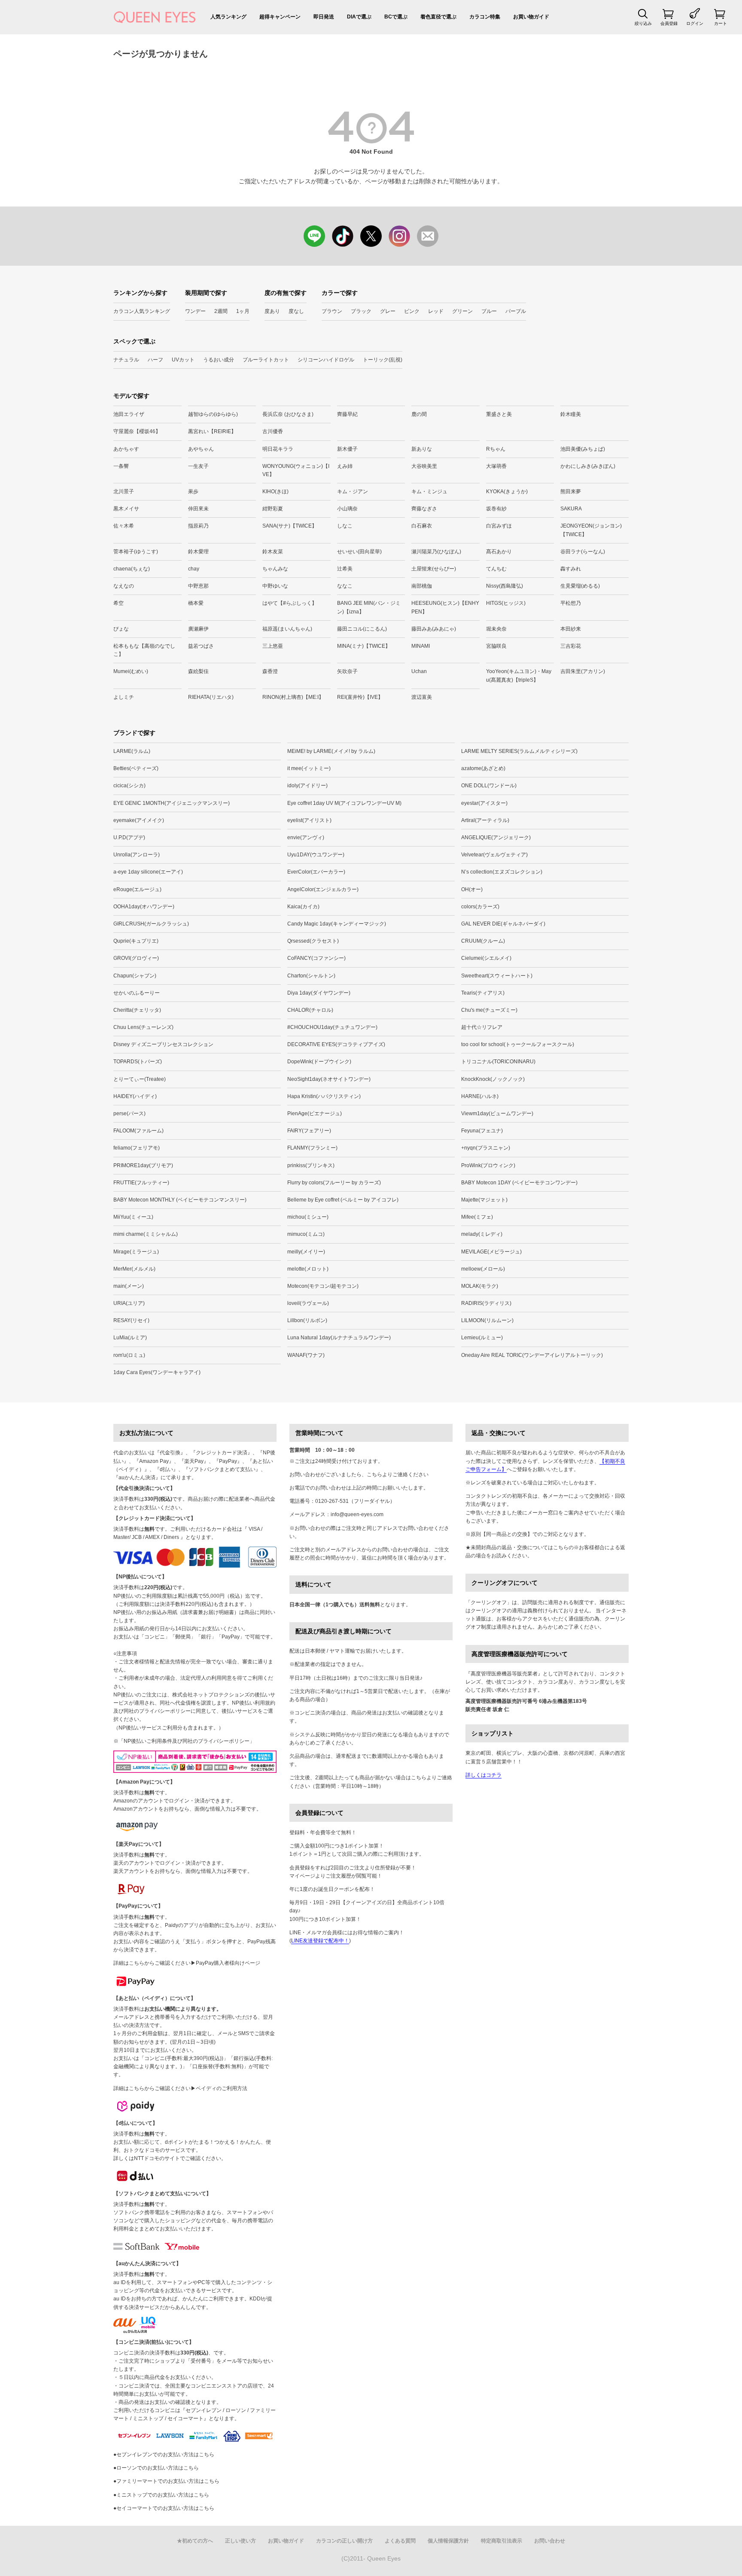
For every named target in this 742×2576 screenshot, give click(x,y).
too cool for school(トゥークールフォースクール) (518, 1044)
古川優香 (273, 431)
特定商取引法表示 (502, 2541)
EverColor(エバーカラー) (316, 872)
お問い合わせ (550, 2541)
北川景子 (124, 492)
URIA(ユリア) (129, 1303)
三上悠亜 (273, 646)
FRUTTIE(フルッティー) (141, 1183)
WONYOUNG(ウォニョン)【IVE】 (296, 470)
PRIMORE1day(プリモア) (143, 1165)
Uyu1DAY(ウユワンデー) (316, 855)
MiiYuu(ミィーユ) (133, 1217)
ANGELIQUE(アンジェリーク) (496, 837)
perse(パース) (129, 1114)
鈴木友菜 (273, 552)
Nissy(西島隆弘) (505, 586)
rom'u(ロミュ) (129, 1355)
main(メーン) (129, 1286)
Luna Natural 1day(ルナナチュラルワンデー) (339, 1338)
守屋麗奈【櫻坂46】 (137, 431)
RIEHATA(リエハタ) (211, 697)
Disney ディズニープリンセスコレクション (163, 1044)
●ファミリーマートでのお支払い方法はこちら (166, 2481)
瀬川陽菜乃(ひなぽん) (436, 552)
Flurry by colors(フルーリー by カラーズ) (334, 1183)
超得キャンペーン (280, 17)
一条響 (121, 466)
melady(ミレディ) (482, 1234)
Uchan (419, 671)
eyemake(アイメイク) (139, 820)
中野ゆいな (275, 586)
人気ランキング (228, 17)
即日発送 (324, 17)
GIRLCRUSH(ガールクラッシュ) (151, 924)
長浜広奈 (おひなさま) (288, 414)
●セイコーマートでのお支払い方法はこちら (164, 2508)
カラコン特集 (485, 17)
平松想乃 (571, 603)
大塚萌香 (496, 466)
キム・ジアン (353, 492)
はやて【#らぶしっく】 (290, 603)
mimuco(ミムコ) (306, 1234)
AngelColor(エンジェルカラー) (323, 889)
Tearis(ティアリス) (483, 993)
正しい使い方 (240, 2541)
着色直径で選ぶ (438, 17)
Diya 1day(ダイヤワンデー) (319, 993)
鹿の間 (419, 414)
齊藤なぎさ (424, 509)
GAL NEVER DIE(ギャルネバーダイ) (503, 924)
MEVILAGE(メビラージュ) (491, 1252)
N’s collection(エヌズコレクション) (502, 872)
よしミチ (124, 697)
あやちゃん (201, 449)
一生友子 (198, 466)
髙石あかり (499, 552)
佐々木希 (124, 526)
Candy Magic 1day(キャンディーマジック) (337, 924)
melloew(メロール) (483, 1269)
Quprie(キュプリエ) (136, 941)
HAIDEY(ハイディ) (135, 1096)
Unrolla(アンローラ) (137, 855)
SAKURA (571, 509)
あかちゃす (126, 449)
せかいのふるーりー (137, 993)
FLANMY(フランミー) (312, 1148)
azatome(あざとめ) (483, 768)
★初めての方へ (195, 2541)
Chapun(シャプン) (135, 976)
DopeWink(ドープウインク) (319, 1062)
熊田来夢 (571, 492)
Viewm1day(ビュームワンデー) (497, 1114)
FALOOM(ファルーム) (138, 1131)
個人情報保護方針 (448, 2541)
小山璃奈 (347, 509)
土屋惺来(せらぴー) (434, 569)
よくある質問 (400, 2541)
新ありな (422, 449)
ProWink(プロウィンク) (488, 1165)
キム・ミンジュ (429, 492)
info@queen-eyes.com (357, 1514)
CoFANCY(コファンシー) (316, 958)
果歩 (193, 492)
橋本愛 (196, 603)
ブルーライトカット (266, 360)
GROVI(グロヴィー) (136, 958)
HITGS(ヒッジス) (506, 603)
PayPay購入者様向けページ (228, 1963)
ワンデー (195, 311)
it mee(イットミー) (309, 768)
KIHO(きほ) (275, 492)
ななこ (345, 586)
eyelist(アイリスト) (309, 820)
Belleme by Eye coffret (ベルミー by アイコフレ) (343, 1200)
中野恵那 (198, 586)
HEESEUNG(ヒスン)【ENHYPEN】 (445, 607)
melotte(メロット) (308, 1269)
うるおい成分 (219, 360)
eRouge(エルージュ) (137, 889)
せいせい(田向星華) (359, 552)
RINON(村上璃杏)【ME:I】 (293, 697)
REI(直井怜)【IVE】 (360, 697)
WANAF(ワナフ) (306, 1355)
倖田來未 (198, 509)
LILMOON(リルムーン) (487, 1320)
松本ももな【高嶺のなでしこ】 (144, 650)
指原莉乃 (198, 526)
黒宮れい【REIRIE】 (212, 431)
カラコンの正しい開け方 (344, 2541)
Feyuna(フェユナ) (482, 1131)
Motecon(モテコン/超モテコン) (323, 1286)
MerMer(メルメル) (134, 1269)
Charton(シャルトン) (311, 976)
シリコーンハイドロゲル (326, 360)
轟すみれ (571, 569)
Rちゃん (496, 449)
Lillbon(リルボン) (307, 1320)
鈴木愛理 (198, 552)
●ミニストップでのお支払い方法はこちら (161, 2495)
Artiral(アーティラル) (485, 820)
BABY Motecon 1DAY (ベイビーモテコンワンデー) (519, 1183)
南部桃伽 (422, 586)
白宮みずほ (499, 526)
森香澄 (270, 671)
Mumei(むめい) (131, 671)
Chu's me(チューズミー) (489, 1010)
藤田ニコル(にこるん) (362, 629)
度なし (296, 311)
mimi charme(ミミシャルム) (146, 1234)
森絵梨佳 (198, 671)
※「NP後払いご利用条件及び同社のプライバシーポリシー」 (184, 1741)
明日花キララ (278, 449)
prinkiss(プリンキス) (311, 1165)
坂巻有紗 (496, 509)
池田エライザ (129, 414)
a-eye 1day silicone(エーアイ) (148, 872)
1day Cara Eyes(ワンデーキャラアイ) (157, 1372)
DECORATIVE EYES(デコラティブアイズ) (336, 1044)
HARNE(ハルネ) (480, 1096)
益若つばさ (201, 646)
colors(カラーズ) (480, 907)
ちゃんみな (275, 569)
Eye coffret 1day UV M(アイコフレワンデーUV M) (344, 803)
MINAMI (421, 646)
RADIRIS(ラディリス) (486, 1303)
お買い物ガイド (531, 17)
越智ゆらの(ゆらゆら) (213, 414)
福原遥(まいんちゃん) (287, 629)
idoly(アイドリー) (307, 786)
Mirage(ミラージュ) (136, 1252)
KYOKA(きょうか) (507, 492)
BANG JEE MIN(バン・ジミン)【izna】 (369, 607)
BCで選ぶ (396, 17)
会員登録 (669, 23)
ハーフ (155, 360)
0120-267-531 (332, 1501)
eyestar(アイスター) (484, 803)
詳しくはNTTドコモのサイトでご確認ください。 (170, 2158)
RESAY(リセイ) (131, 1320)
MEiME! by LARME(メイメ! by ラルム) (331, 751)
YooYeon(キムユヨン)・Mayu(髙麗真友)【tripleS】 (519, 675)
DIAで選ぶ (359, 17)
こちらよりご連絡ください (398, 1475)
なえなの (124, 586)
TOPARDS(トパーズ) (138, 1062)
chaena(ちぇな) (132, 569)
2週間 (221, 311)
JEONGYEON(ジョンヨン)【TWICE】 (591, 530)
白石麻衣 (422, 526)
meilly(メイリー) (306, 1252)
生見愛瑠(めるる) (580, 586)
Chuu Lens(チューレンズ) (143, 1027)
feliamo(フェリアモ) (137, 1148)
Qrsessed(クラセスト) (313, 941)
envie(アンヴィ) (306, 837)
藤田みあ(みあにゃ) (434, 629)
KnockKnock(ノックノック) (493, 1079)
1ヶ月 (243, 311)
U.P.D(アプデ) (129, 837)
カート (721, 23)
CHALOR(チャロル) (310, 1010)
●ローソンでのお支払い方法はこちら (156, 2468)
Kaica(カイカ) (303, 907)
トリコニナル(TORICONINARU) (498, 1062)
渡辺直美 (422, 697)
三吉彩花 (571, 646)
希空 (119, 603)
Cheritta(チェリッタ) (137, 1010)
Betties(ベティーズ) (136, 768)
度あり (272, 311)
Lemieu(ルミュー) (482, 1338)
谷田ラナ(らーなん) (583, 552)
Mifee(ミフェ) (477, 1217)
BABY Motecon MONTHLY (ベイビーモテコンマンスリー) (180, 1200)
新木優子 (347, 449)
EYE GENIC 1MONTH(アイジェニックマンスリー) (172, 803)
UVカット (183, 360)
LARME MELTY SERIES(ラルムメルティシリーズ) (519, 751)
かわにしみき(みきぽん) (588, 466)
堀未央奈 (496, 629)
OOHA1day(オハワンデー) (144, 907)
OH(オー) (472, 889)
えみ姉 (345, 466)
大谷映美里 (424, 466)
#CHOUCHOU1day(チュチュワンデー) (332, 1027)
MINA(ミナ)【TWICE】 (364, 646)
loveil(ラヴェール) (308, 1303)
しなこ (345, 526)
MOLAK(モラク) (480, 1286)
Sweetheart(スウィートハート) (497, 976)
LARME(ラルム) (132, 751)
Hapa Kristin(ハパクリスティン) (324, 1096)
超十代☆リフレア (482, 1027)
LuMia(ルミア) (130, 1338)
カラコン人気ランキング (142, 311)
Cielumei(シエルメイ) (486, 958)
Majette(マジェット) (484, 1200)
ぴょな (121, 629)
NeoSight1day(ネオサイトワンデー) (329, 1079)
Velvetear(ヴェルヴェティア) (494, 855)
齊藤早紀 (347, 414)
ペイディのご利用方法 (222, 2088)
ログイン (695, 23)
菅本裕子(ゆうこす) (136, 552)
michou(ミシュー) (308, 1217)
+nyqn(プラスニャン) (486, 1148)
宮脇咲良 (496, 646)
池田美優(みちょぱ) (583, 449)
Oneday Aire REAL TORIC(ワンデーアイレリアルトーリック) (532, 1355)
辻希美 (345, 569)
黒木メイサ (126, 509)
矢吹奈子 (347, 671)
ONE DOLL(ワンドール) (489, 786)
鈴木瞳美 (571, 414)
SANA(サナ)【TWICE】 (290, 526)
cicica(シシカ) (129, 786)
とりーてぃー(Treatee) (140, 1079)
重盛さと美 (499, 414)
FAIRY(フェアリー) (309, 1131)
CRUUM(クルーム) (483, 941)
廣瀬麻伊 (198, 629)
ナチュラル (126, 360)
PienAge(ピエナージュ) (315, 1114)
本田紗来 (571, 629)
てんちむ (496, 569)
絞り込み (643, 23)
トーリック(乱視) (383, 360)
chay (194, 569)
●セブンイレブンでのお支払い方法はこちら (164, 2455)
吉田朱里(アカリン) (583, 671)
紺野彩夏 (273, 509)
